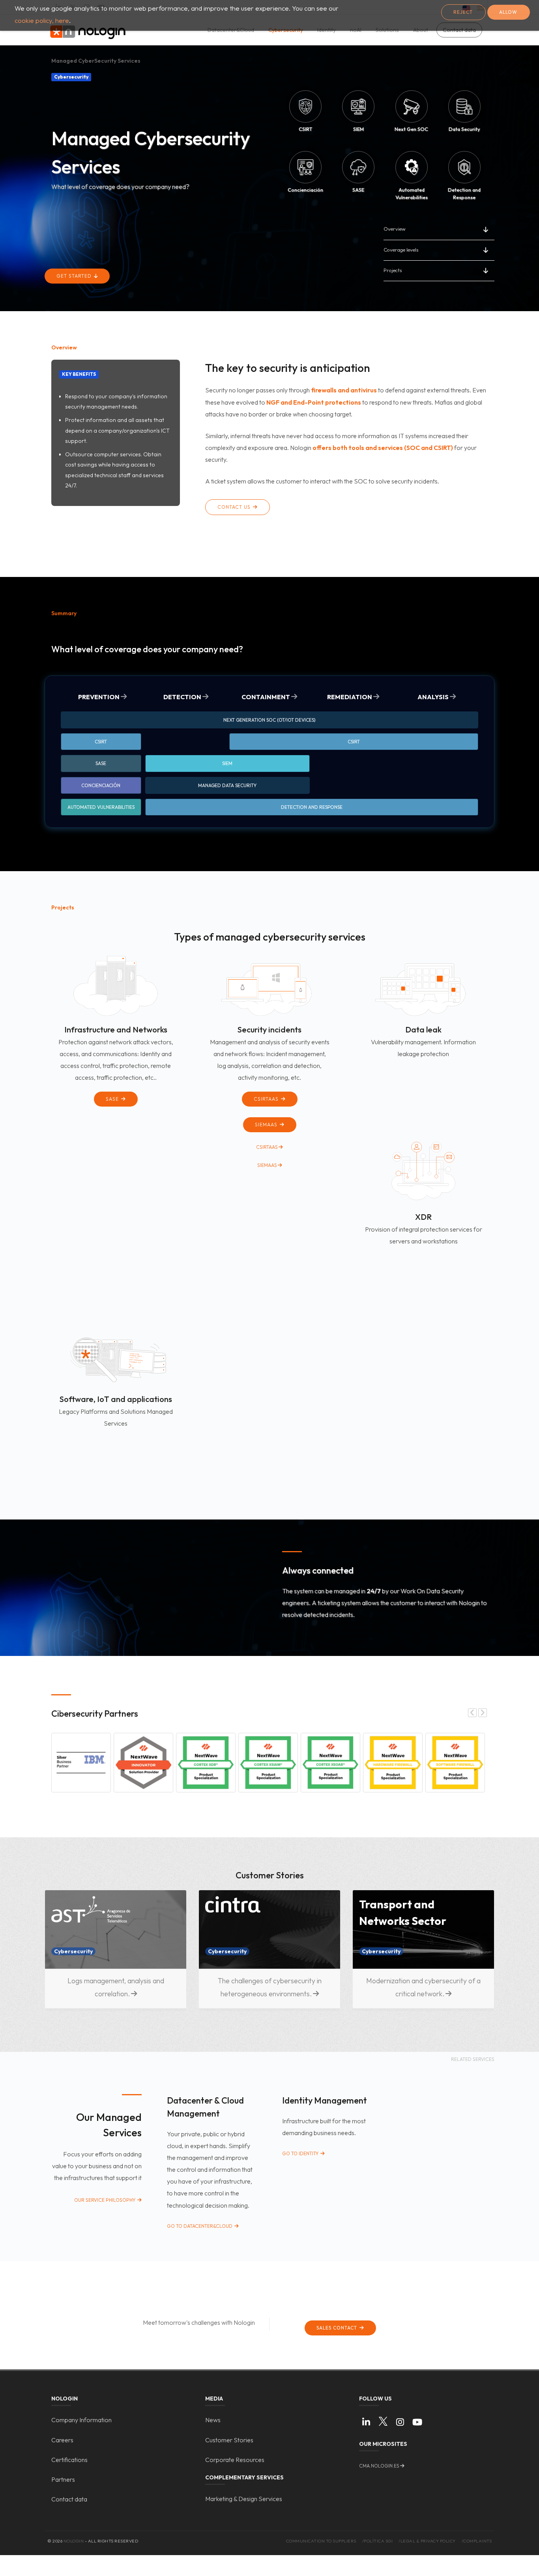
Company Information (81, 2420)
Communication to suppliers (321, 2541)
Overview (395, 229)
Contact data (69, 2499)
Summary (64, 613)
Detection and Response (312, 807)
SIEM (227, 763)
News (213, 2420)
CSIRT (101, 742)
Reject (463, 12)
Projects (393, 270)
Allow (508, 12)
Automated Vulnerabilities (101, 807)
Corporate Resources (235, 2460)
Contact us (235, 507)
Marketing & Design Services (244, 2499)
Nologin (74, 2541)
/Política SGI (378, 2541)
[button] (81, 1763)
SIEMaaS (267, 1125)
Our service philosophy (105, 2200)
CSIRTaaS (267, 1099)
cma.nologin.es (379, 2466)
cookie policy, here (42, 20)
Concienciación (101, 785)
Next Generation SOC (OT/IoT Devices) (269, 720)
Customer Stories (229, 2440)
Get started (75, 276)
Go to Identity (301, 2153)
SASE (101, 763)
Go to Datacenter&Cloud (200, 2226)
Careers (62, 2440)
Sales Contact (338, 2328)
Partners (63, 2479)
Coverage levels (401, 250)
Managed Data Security (227, 785)
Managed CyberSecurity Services (96, 61)
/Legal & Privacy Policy (427, 2541)
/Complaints (477, 2541)
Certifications (69, 2460)
